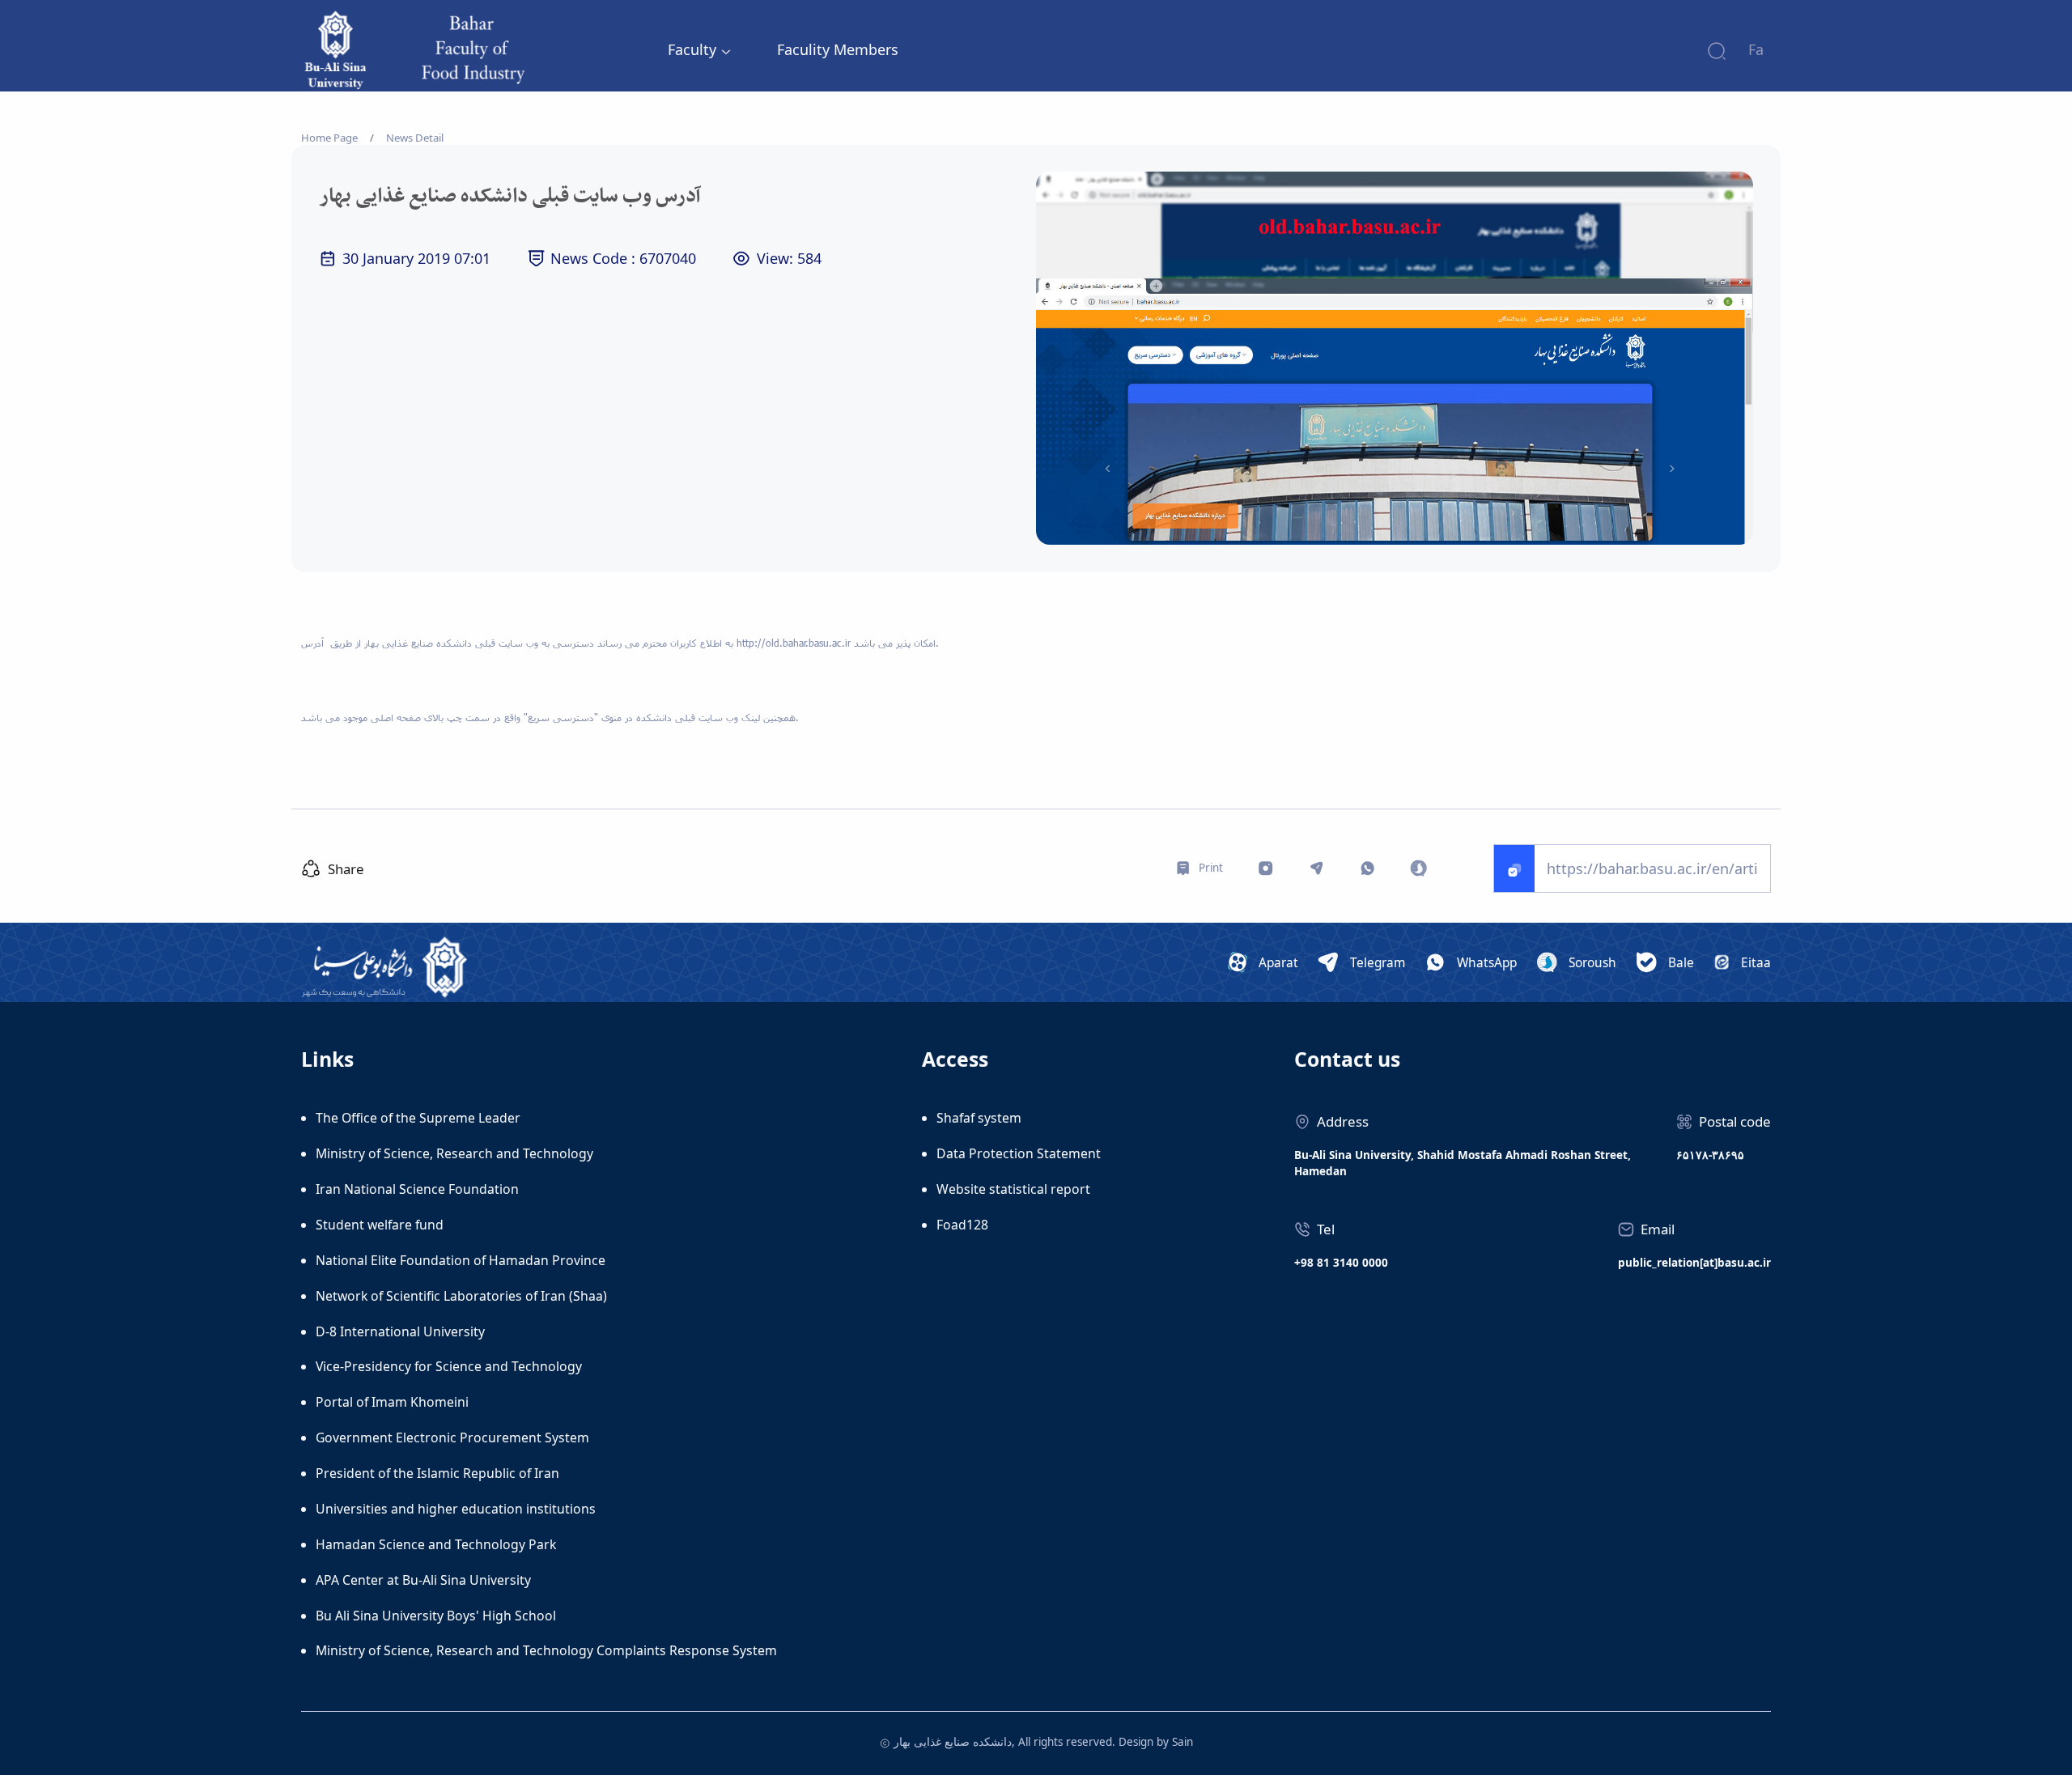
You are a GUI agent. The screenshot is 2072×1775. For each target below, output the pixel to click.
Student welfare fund (380, 1225)
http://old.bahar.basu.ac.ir (794, 643)
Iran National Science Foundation (417, 1189)
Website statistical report (1013, 1189)
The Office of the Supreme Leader (418, 1118)
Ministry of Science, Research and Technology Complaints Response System (546, 1650)
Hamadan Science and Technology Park (436, 1544)
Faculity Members (838, 49)
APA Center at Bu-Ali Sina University (423, 1580)
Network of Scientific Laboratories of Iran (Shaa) (461, 1296)
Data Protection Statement (1019, 1153)
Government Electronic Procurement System (452, 1437)
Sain (1182, 1742)
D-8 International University (400, 1331)
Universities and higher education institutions (456, 1509)
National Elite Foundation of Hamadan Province (461, 1260)
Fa (1756, 49)
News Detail (415, 138)
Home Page (329, 138)
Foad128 (962, 1225)
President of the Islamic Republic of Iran (437, 1473)
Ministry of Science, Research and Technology (454, 1153)
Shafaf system (979, 1118)
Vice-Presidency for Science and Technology (449, 1366)
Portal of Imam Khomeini (392, 1402)
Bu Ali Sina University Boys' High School (436, 1616)
